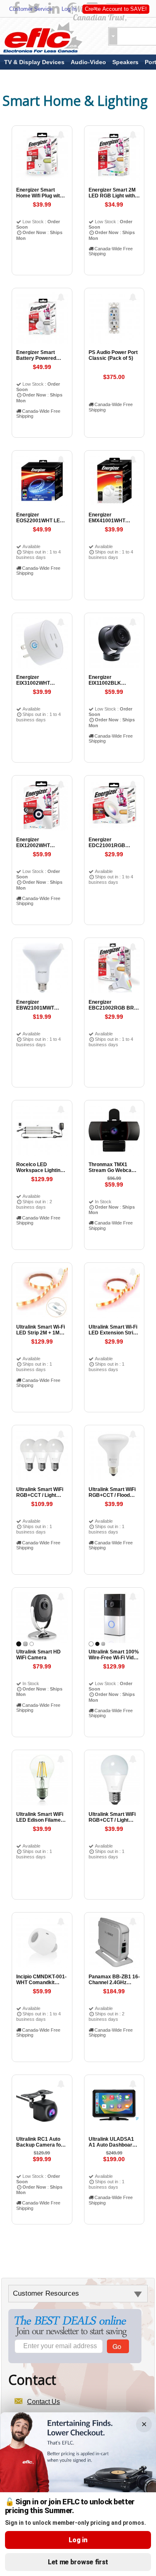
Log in (78, 2540)
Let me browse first (78, 2562)
